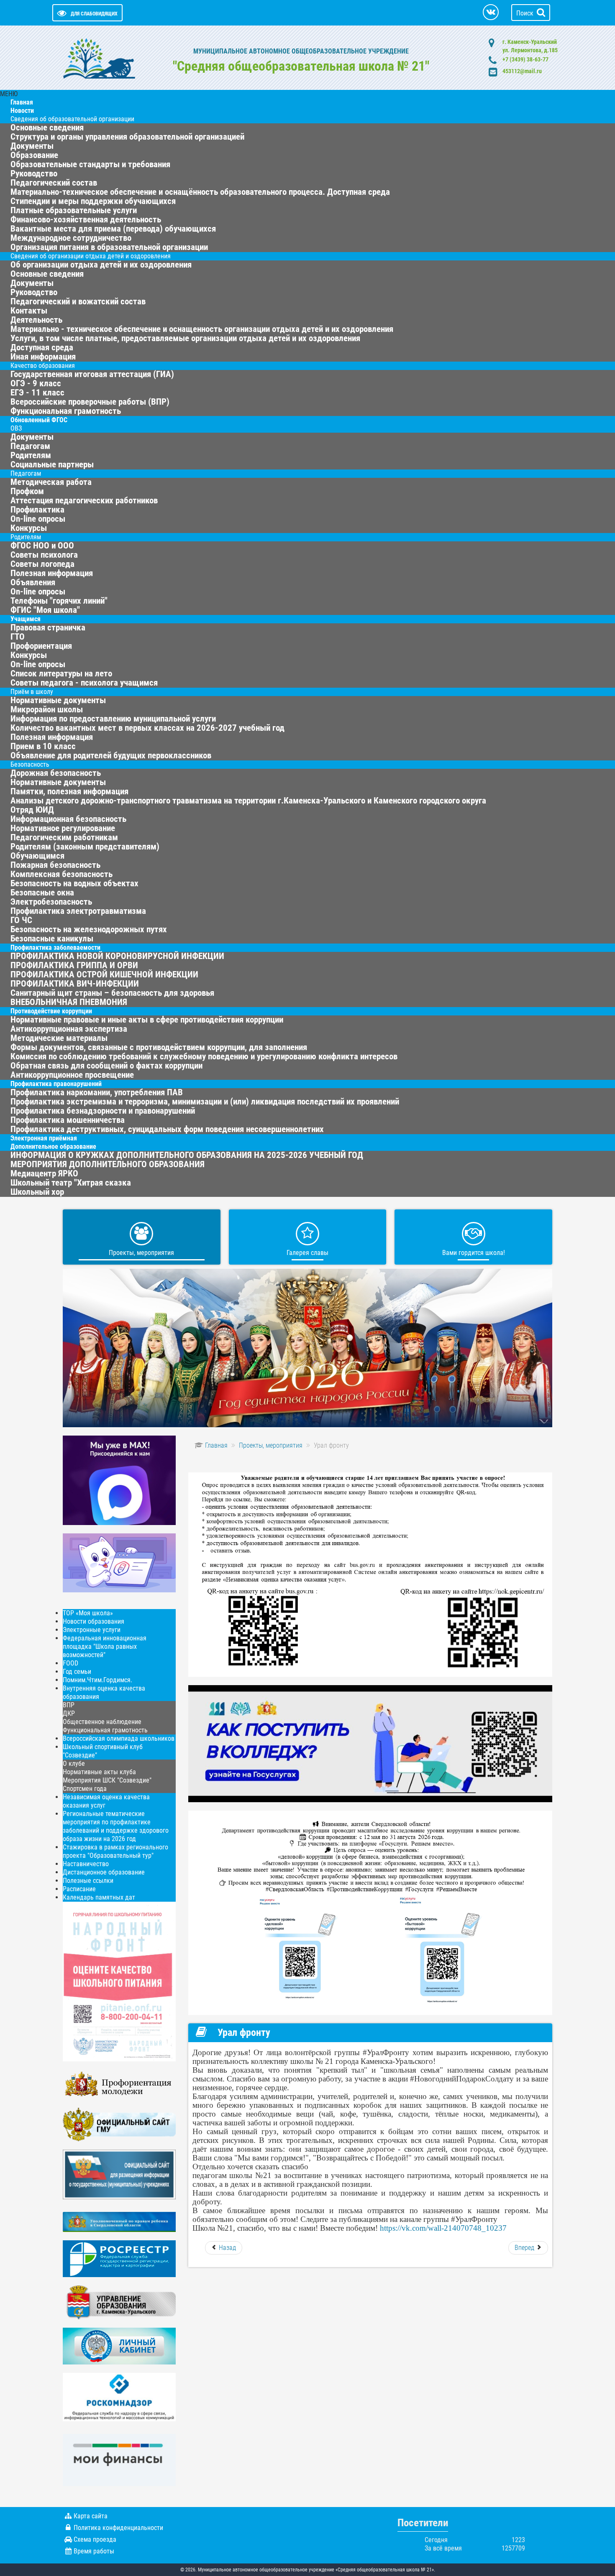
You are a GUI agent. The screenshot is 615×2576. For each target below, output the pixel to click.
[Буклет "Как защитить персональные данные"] (119, 2396)
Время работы (94, 2551)
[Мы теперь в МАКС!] (119, 1480)
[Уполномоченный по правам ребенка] (119, 2221)
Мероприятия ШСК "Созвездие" (107, 1780)
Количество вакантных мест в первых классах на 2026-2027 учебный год (147, 728)
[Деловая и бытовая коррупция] (370, 1912)
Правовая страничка (48, 627)
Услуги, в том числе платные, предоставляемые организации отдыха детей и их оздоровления (185, 338)
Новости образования (94, 1621)
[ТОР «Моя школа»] (119, 1562)
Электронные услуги (92, 1630)
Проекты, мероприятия (141, 1253)
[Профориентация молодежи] (119, 2084)
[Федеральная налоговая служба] (119, 2345)
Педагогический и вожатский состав (78, 301)
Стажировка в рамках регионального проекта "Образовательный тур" (115, 1851)
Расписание (79, 1889)
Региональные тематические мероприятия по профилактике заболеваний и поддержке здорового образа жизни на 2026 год (116, 1826)
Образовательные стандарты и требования (90, 164)
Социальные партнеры (52, 464)
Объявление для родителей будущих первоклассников (111, 755)
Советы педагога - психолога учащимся (84, 683)
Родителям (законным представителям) (85, 847)
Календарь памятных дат (99, 1897)
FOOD (70, 1663)
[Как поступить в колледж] (370, 1743)
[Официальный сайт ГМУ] (119, 2124)
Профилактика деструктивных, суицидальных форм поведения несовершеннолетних (167, 1129)
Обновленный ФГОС (39, 420)
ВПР (69, 1705)
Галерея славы (307, 1253)
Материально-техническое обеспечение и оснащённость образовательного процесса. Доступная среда (200, 192)
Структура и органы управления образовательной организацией (127, 137)
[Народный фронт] (119, 1981)
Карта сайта (91, 2516)
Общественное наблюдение (102, 1722)
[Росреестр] (119, 2258)
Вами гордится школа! (474, 1253)
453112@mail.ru (522, 71)
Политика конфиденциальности (118, 2528)
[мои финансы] (119, 2460)
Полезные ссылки (88, 1881)
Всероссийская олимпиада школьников (119, 1738)
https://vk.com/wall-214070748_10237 (443, 2228)
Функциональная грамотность (105, 1730)
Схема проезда (95, 2539)
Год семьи (77, 1672)
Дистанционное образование (104, 1872)
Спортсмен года (85, 1789)
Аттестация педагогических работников (84, 500)
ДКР (69, 1713)
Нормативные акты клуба (99, 1772)
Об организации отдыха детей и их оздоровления (101, 265)
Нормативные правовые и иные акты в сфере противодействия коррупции (147, 1020)
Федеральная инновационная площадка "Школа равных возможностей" (105, 1646)
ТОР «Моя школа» (88, 1613)
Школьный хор (37, 1192)
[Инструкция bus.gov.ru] (119, 2174)
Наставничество (86, 1864)
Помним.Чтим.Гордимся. (97, 1680)
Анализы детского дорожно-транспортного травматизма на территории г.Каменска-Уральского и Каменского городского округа (248, 801)
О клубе (74, 1764)
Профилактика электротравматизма (78, 911)
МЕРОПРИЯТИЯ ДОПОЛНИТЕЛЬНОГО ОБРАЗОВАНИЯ (108, 1164)
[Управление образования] (119, 2302)
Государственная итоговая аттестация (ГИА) (92, 374)
